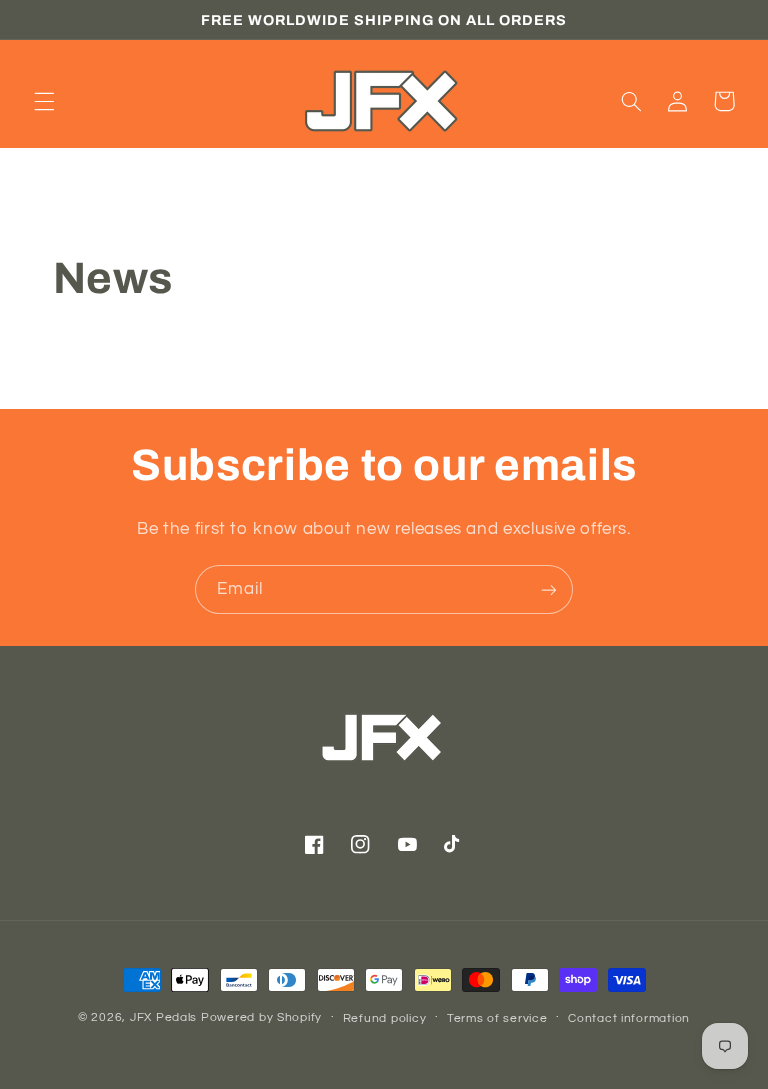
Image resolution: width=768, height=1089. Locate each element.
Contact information (629, 1018)
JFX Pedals (163, 1017)
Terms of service (497, 1018)
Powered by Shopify (261, 1017)
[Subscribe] (549, 589)
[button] (44, 101)
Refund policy (385, 1018)
